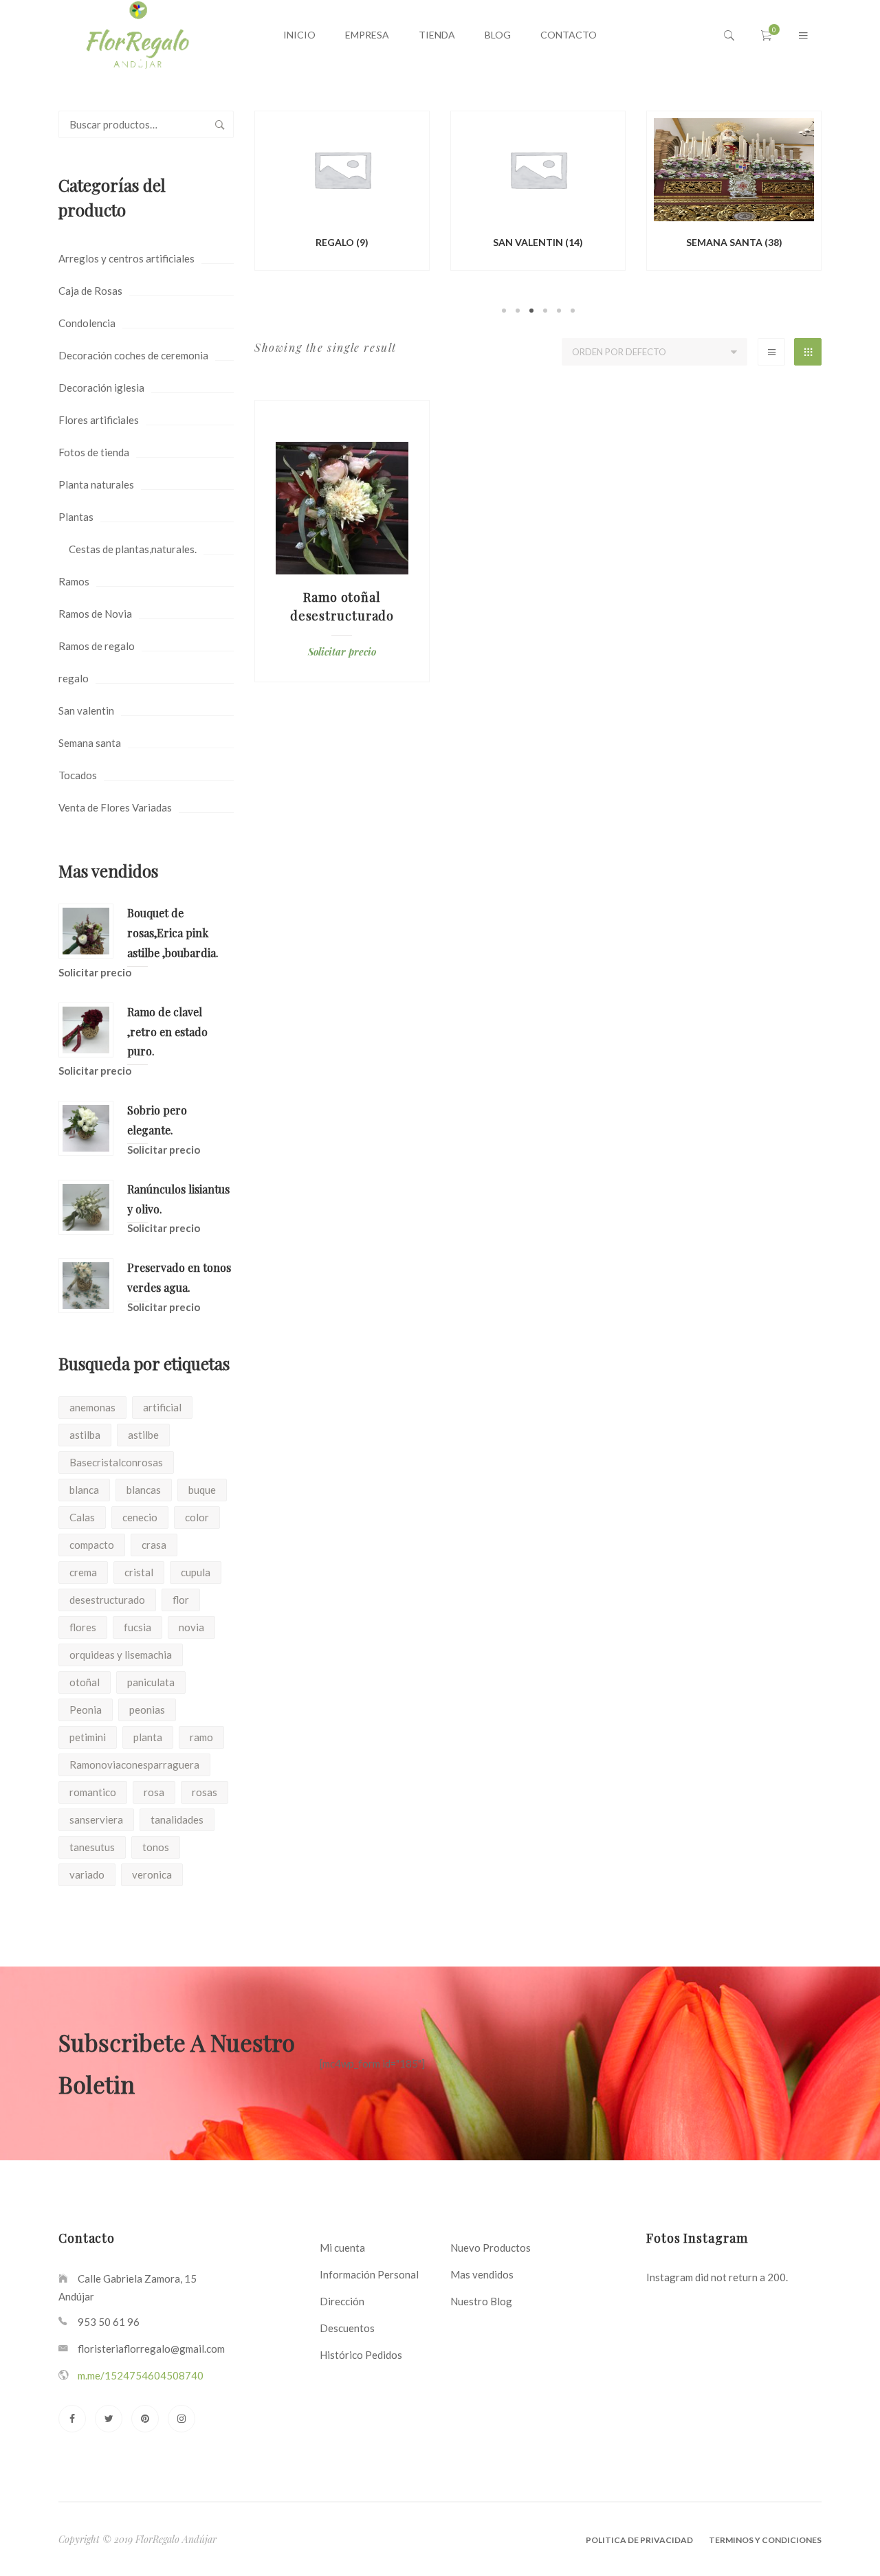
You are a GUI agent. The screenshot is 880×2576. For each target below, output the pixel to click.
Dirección (342, 2301)
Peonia (86, 1710)
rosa (154, 1792)
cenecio (140, 1517)
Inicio (299, 35)
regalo (74, 678)
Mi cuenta (342, 2248)
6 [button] (573, 311)
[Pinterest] (145, 2419)
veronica (152, 1874)
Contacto (569, 35)
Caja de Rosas (90, 291)
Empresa (367, 35)
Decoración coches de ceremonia (133, 355)
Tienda (437, 35)
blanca (84, 1490)
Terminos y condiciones (765, 2540)
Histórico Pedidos (361, 2355)
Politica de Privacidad (639, 2540)
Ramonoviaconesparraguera (134, 1765)
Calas (82, 1517)
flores (83, 1627)
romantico (93, 1792)
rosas (205, 1792)
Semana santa (90, 743)
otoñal (85, 1682)
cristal (139, 1572)
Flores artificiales (99, 420)
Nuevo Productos (491, 2248)
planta (148, 1737)
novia (191, 1627)
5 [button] (559, 311)
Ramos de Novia (95, 614)
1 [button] (504, 311)
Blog (498, 35)
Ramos (74, 581)
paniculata (151, 1682)
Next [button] (842, 214)
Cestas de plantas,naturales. (133, 549)
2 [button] (518, 311)
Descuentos (347, 2328)
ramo (201, 1737)
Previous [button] (234, 214)
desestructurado (107, 1600)
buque (202, 1490)
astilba (85, 1435)
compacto (92, 1545)
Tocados (78, 775)
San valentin (86, 710)
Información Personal (369, 2274)
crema (83, 1572)
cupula (196, 1572)
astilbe (143, 1435)
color (197, 1517)
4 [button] (545, 311)
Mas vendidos (482, 2274)
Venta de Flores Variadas (115, 807)
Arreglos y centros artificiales (126, 258)
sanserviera (96, 1819)
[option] (342, 193)
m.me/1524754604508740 (141, 2375)
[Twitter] (109, 2419)
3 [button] (531, 311)
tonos (156, 1847)
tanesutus (92, 1847)
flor (181, 1600)
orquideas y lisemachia (121, 1655)
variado (87, 1874)
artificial (162, 1407)
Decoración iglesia (101, 388)
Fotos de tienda (94, 452)
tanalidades (177, 1819)
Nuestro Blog (481, 2301)
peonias (147, 1710)
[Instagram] (181, 2419)
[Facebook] (72, 2419)
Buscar (220, 124)
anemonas (92, 1407)
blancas (144, 1490)
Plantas (76, 517)
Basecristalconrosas (116, 1462)
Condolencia (87, 323)
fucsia (137, 1627)
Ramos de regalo (97, 646)
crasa (154, 1545)
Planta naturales (96, 484)
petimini (88, 1737)
